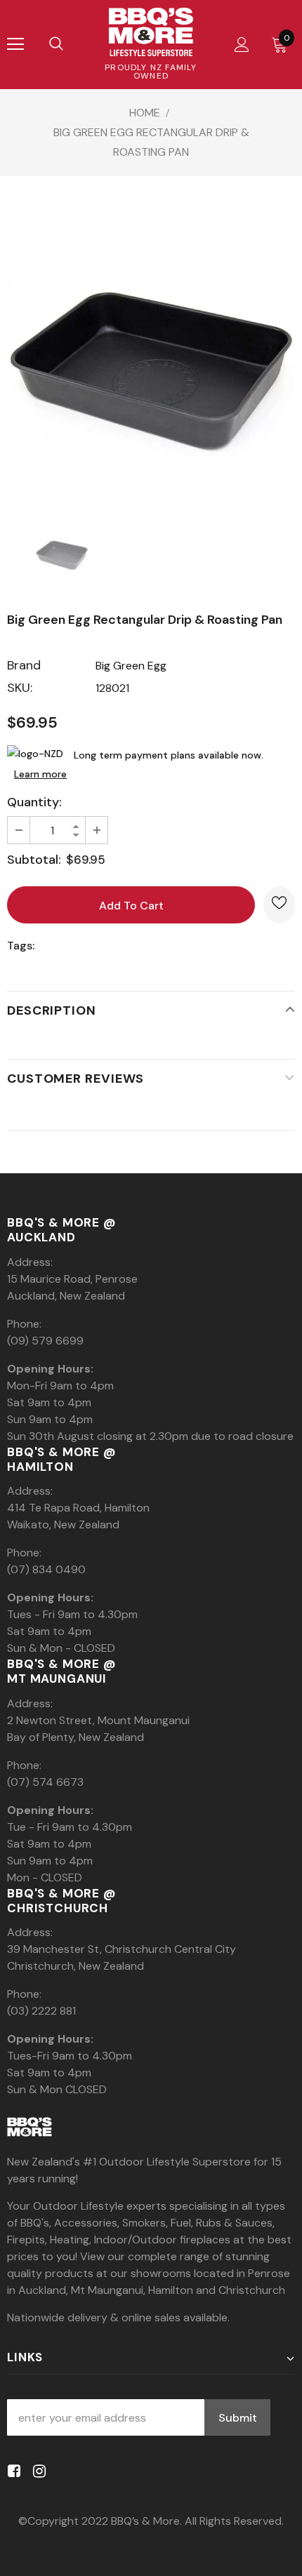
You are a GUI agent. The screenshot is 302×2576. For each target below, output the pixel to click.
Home (145, 113)
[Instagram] (37, 2471)
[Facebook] (12, 2471)
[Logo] (151, 32)
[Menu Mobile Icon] (15, 44)
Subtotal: (34, 860)
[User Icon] (242, 45)
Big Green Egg (131, 666)
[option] (151, 362)
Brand (24, 665)
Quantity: (34, 802)
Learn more (40, 774)
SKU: (20, 688)
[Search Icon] (56, 44)
